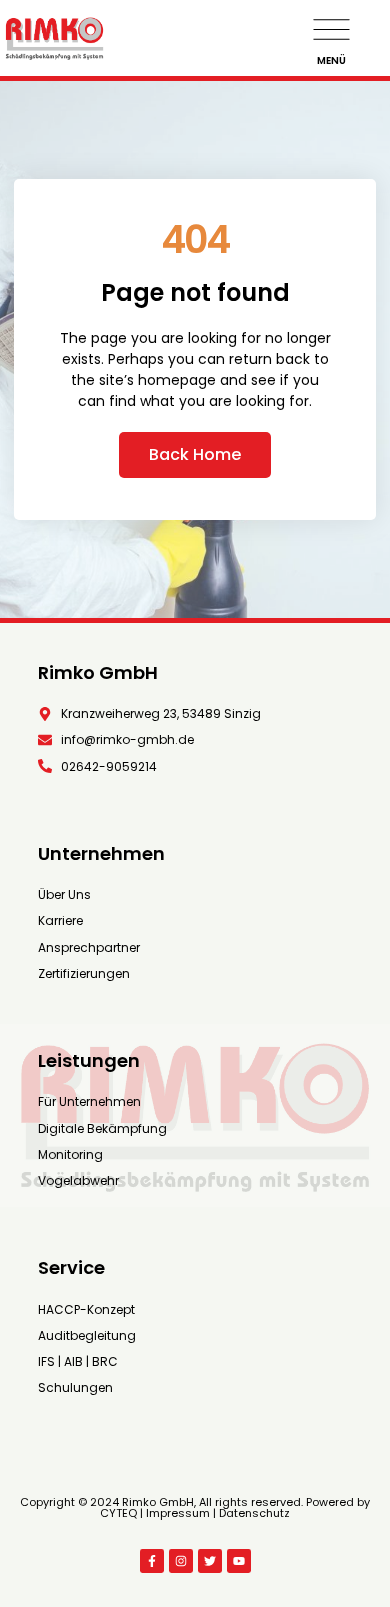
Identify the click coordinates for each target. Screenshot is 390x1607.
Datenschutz (254, 1513)
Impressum (178, 1513)
